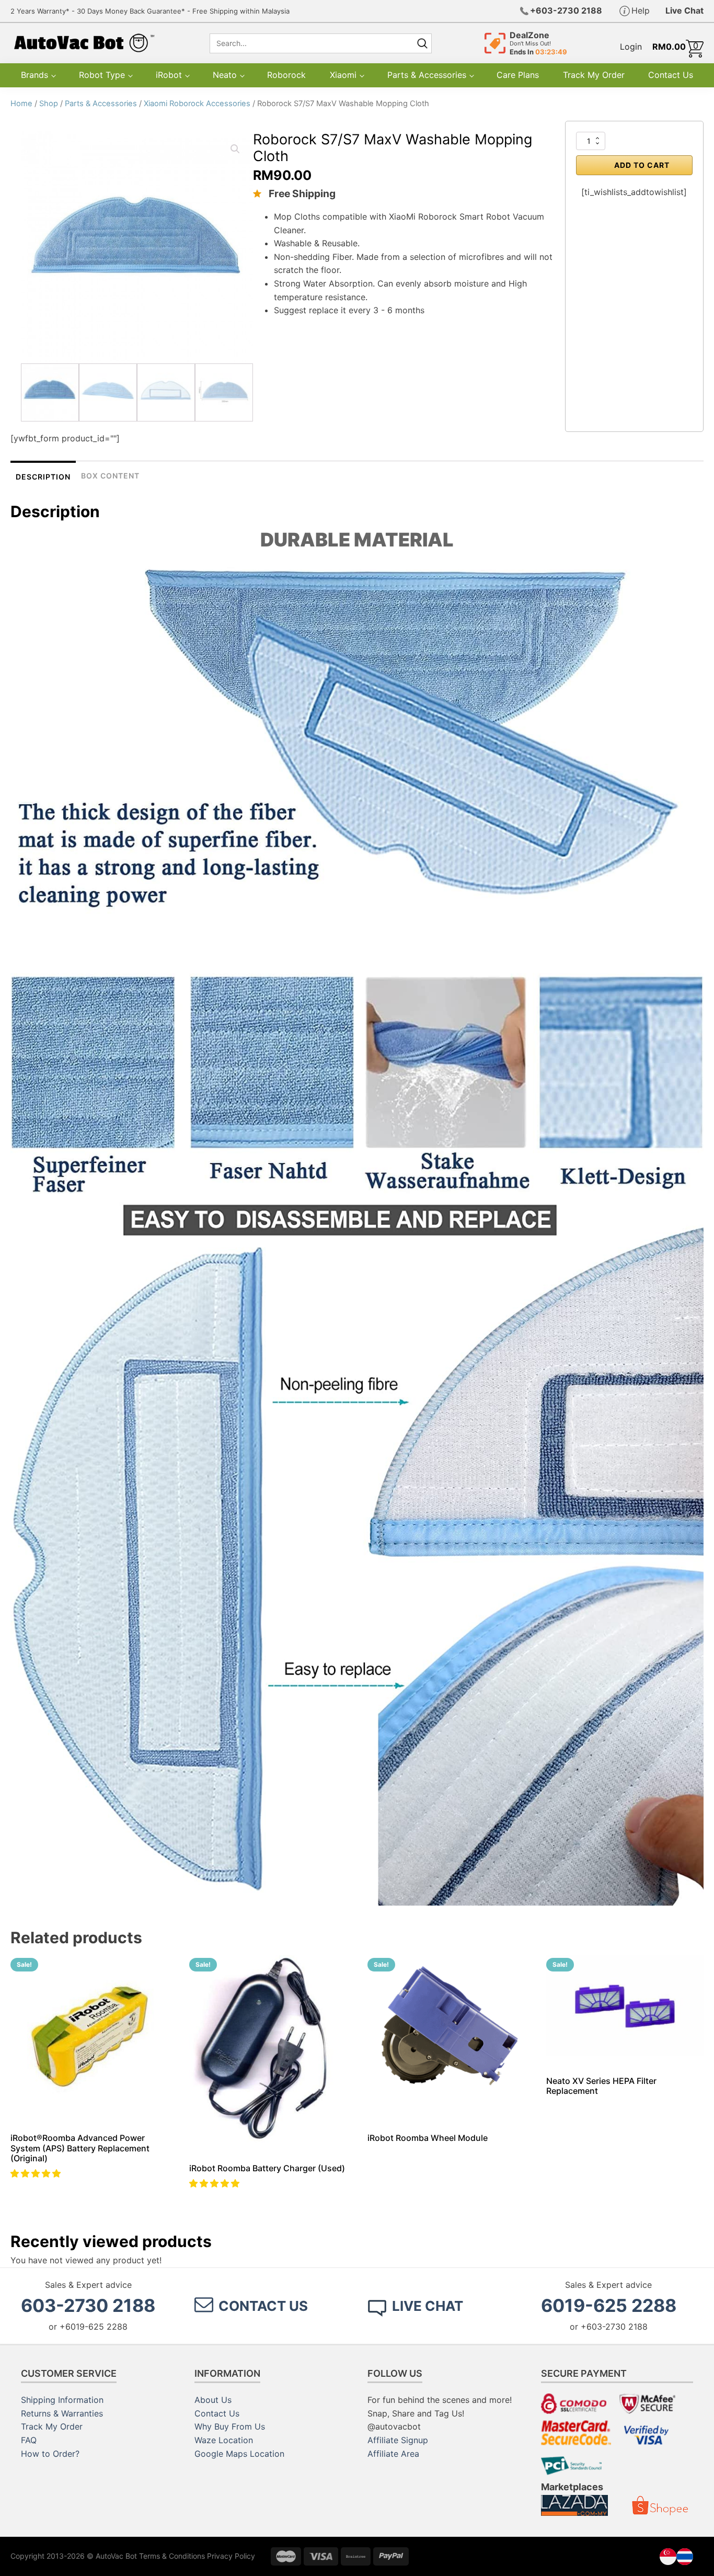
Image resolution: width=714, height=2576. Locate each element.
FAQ (29, 2440)
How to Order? (50, 2454)
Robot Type (102, 75)
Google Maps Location (239, 2454)
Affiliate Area (393, 2454)
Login (631, 47)
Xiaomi (343, 75)
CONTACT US (263, 2306)
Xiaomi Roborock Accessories (197, 104)
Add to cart (642, 165)
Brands (34, 75)
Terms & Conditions (172, 2556)
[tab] (43, 476)
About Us (213, 2400)
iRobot (169, 75)
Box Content (110, 476)
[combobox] (310, 43)
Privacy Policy (231, 2556)
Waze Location (224, 2440)
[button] (37, 2173)
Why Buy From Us (230, 2426)
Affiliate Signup (398, 2440)
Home (21, 104)
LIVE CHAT (428, 2306)
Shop (49, 104)
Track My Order (594, 75)
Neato (225, 75)
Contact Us (671, 75)
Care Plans (518, 75)
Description (43, 477)
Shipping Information (62, 2400)
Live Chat (684, 10)
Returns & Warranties (62, 2413)
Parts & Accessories (427, 75)
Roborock (286, 75)
